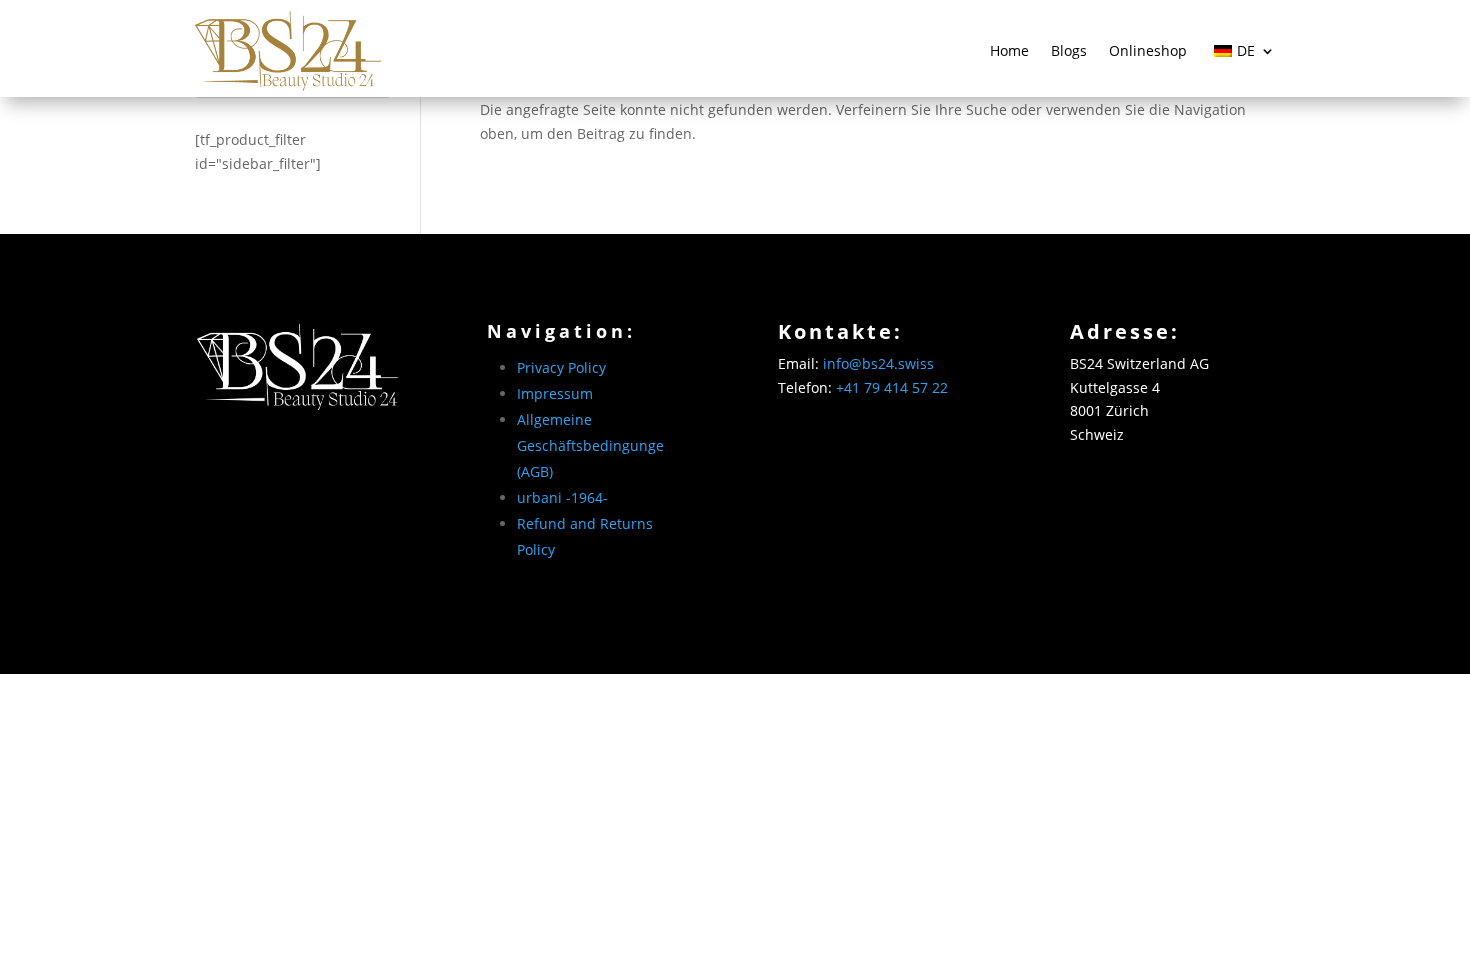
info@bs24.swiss (878, 363)
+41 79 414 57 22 (892, 387)
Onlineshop (1148, 50)
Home (1009, 50)
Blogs (1069, 50)
